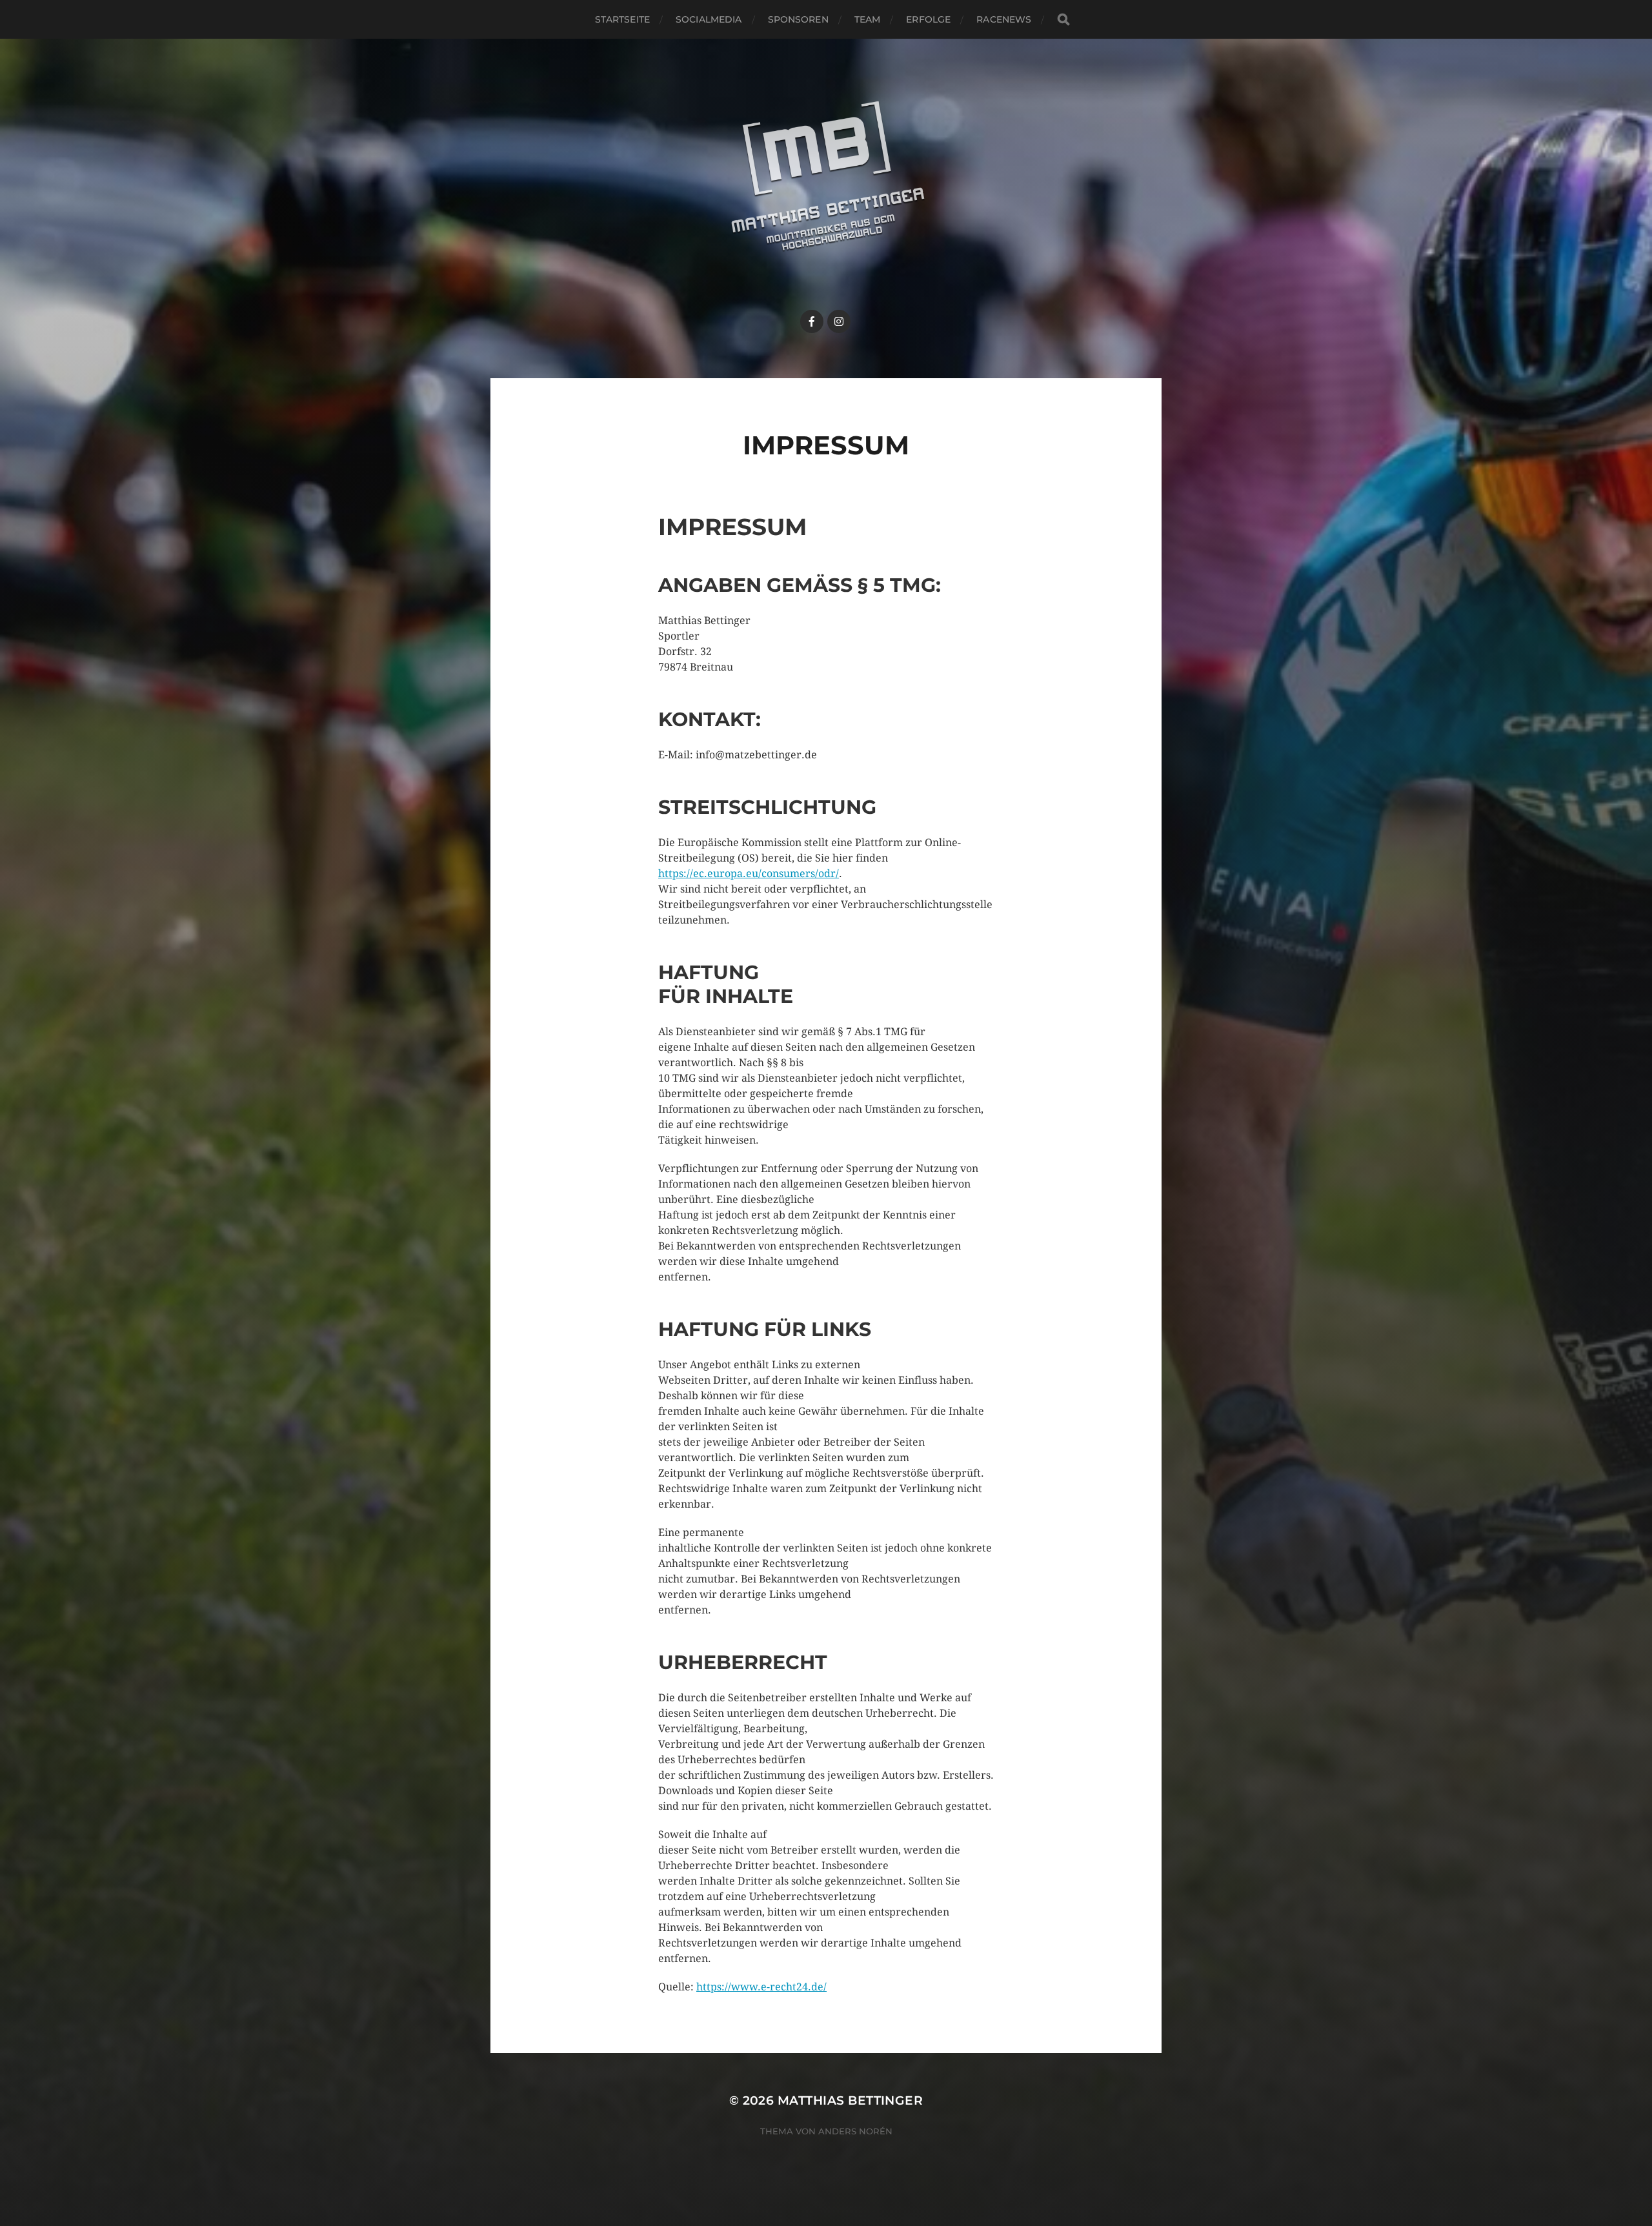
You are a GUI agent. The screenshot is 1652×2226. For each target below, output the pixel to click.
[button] (1625, 18)
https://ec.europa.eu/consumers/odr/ (749, 874)
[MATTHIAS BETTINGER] (826, 189)
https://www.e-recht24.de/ (761, 1987)
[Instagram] (839, 321)
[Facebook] (812, 321)
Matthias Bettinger (850, 2100)
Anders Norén (855, 2131)
